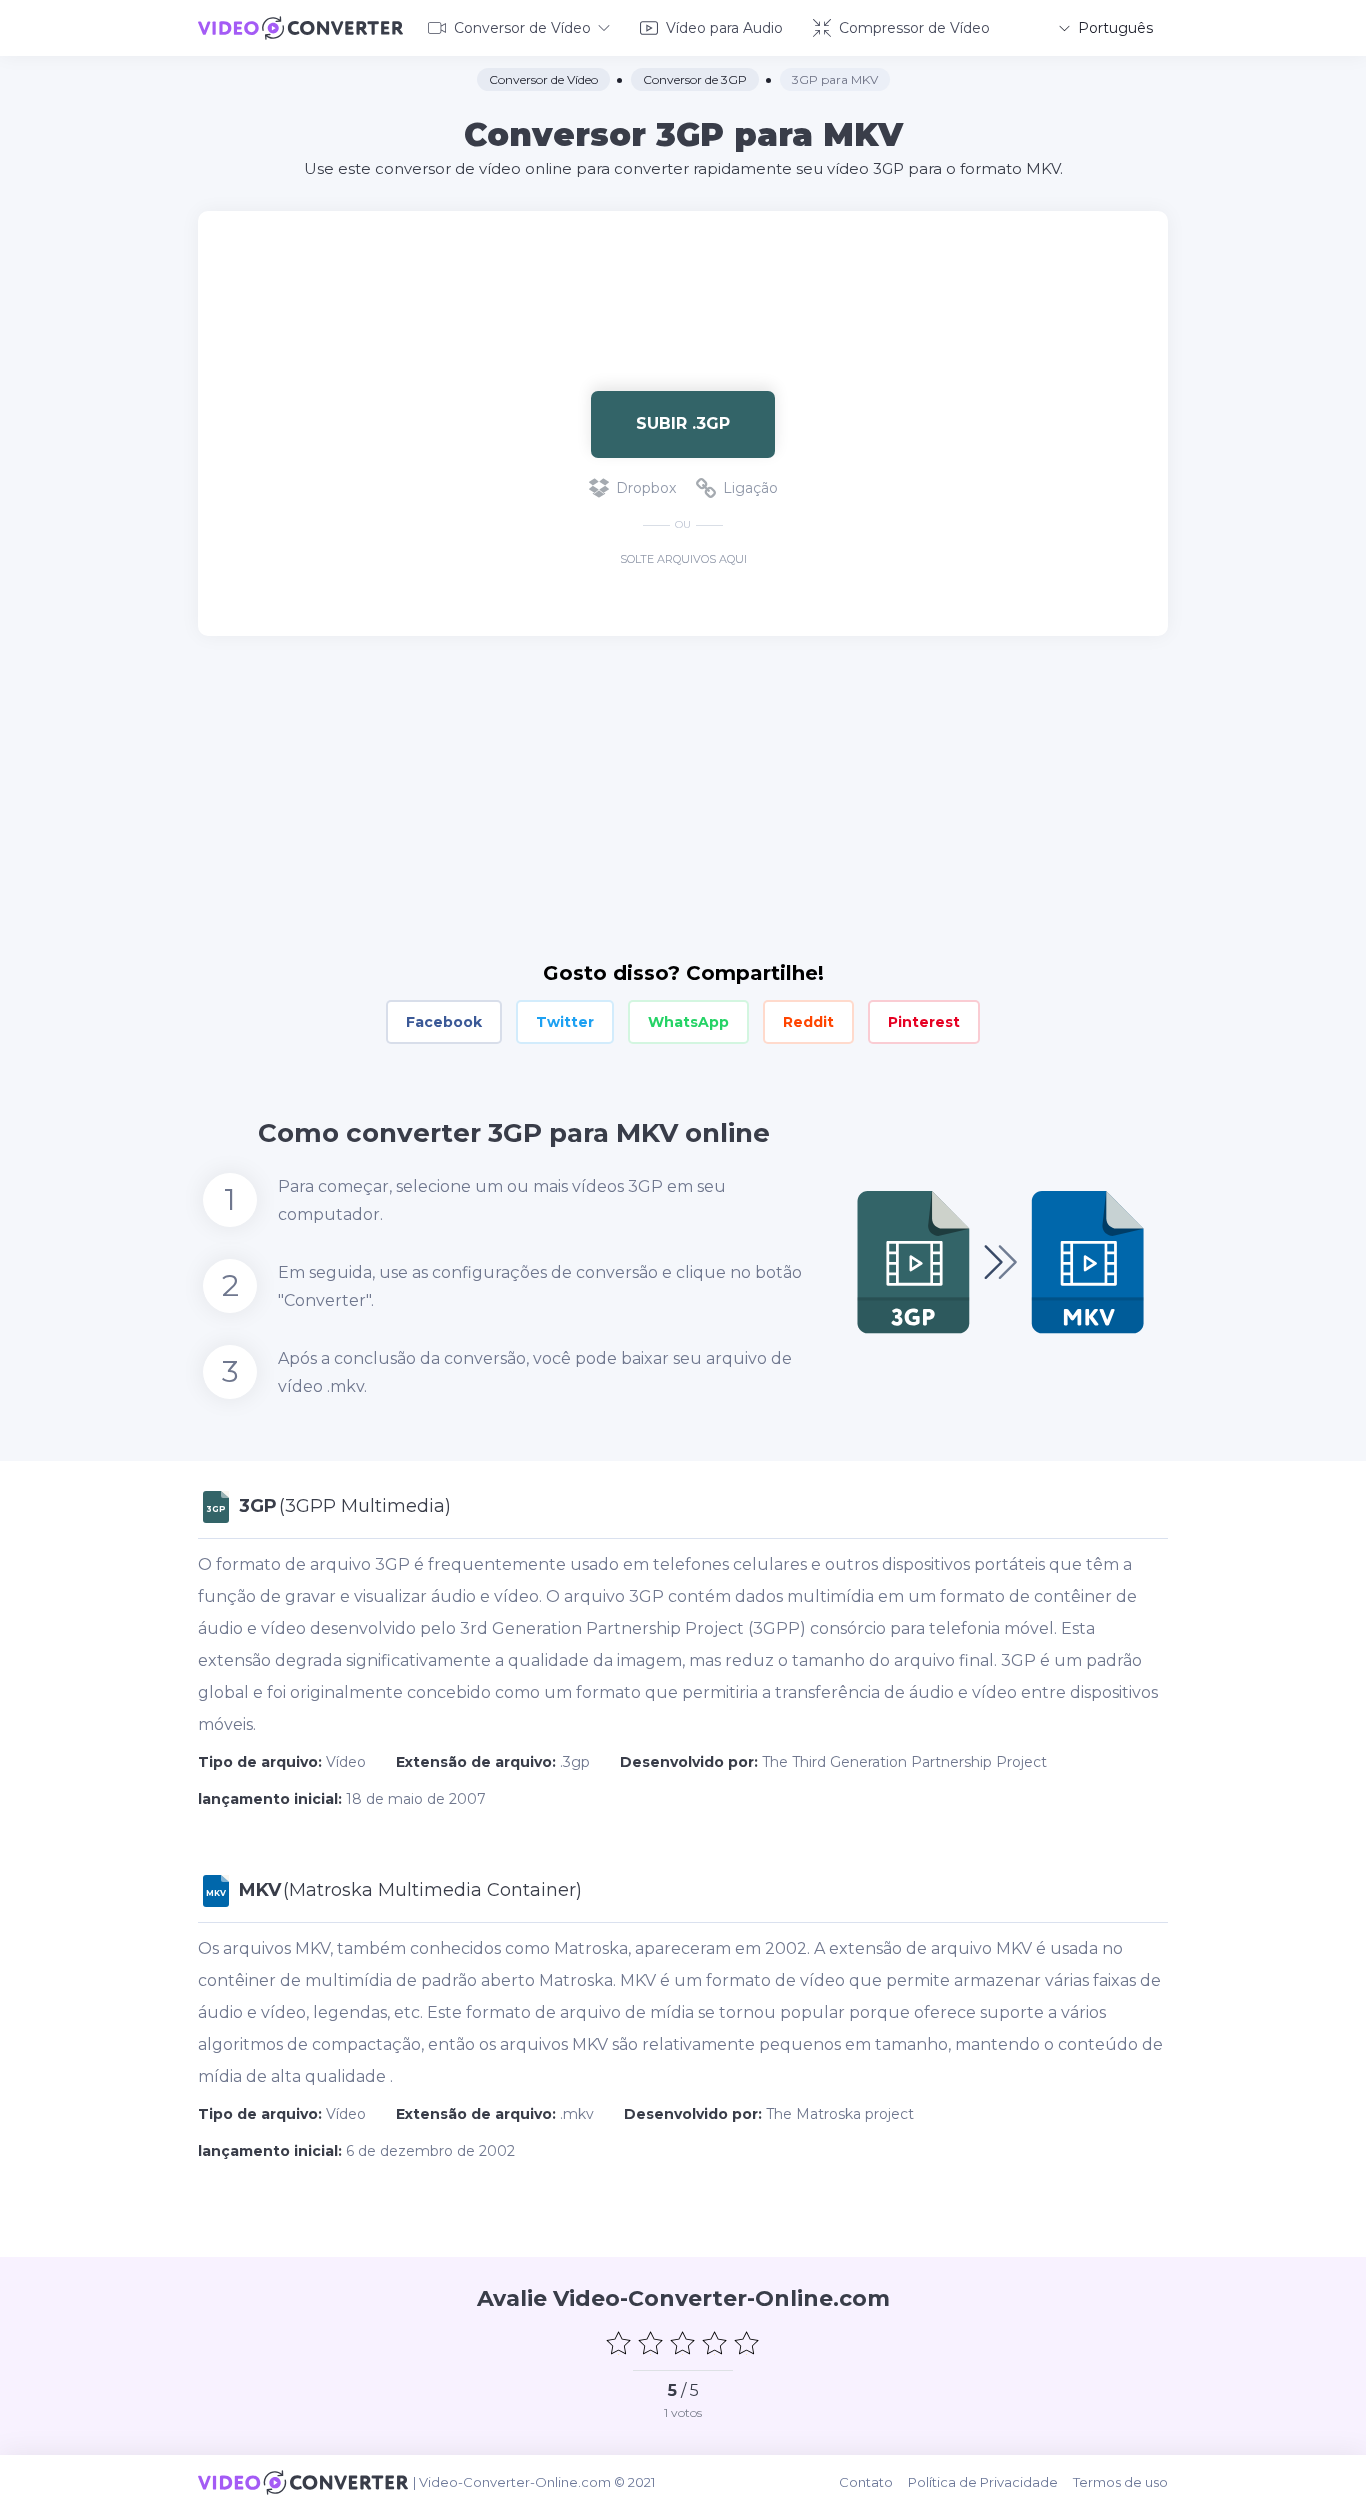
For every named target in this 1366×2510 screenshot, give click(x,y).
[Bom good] (715, 2343)
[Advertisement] (683, 276)
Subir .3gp (683, 423)
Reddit (808, 1022)
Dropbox (646, 488)
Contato (866, 2482)
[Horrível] (619, 2343)
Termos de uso (1120, 2482)
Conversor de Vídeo (522, 28)
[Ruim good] (651, 2343)
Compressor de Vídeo (914, 28)
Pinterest (924, 1022)
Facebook (444, 1022)
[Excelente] (747, 2343)
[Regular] (683, 2343)
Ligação (750, 488)
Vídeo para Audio (724, 28)
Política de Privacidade (983, 2482)
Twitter (565, 1022)
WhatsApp (688, 1022)
